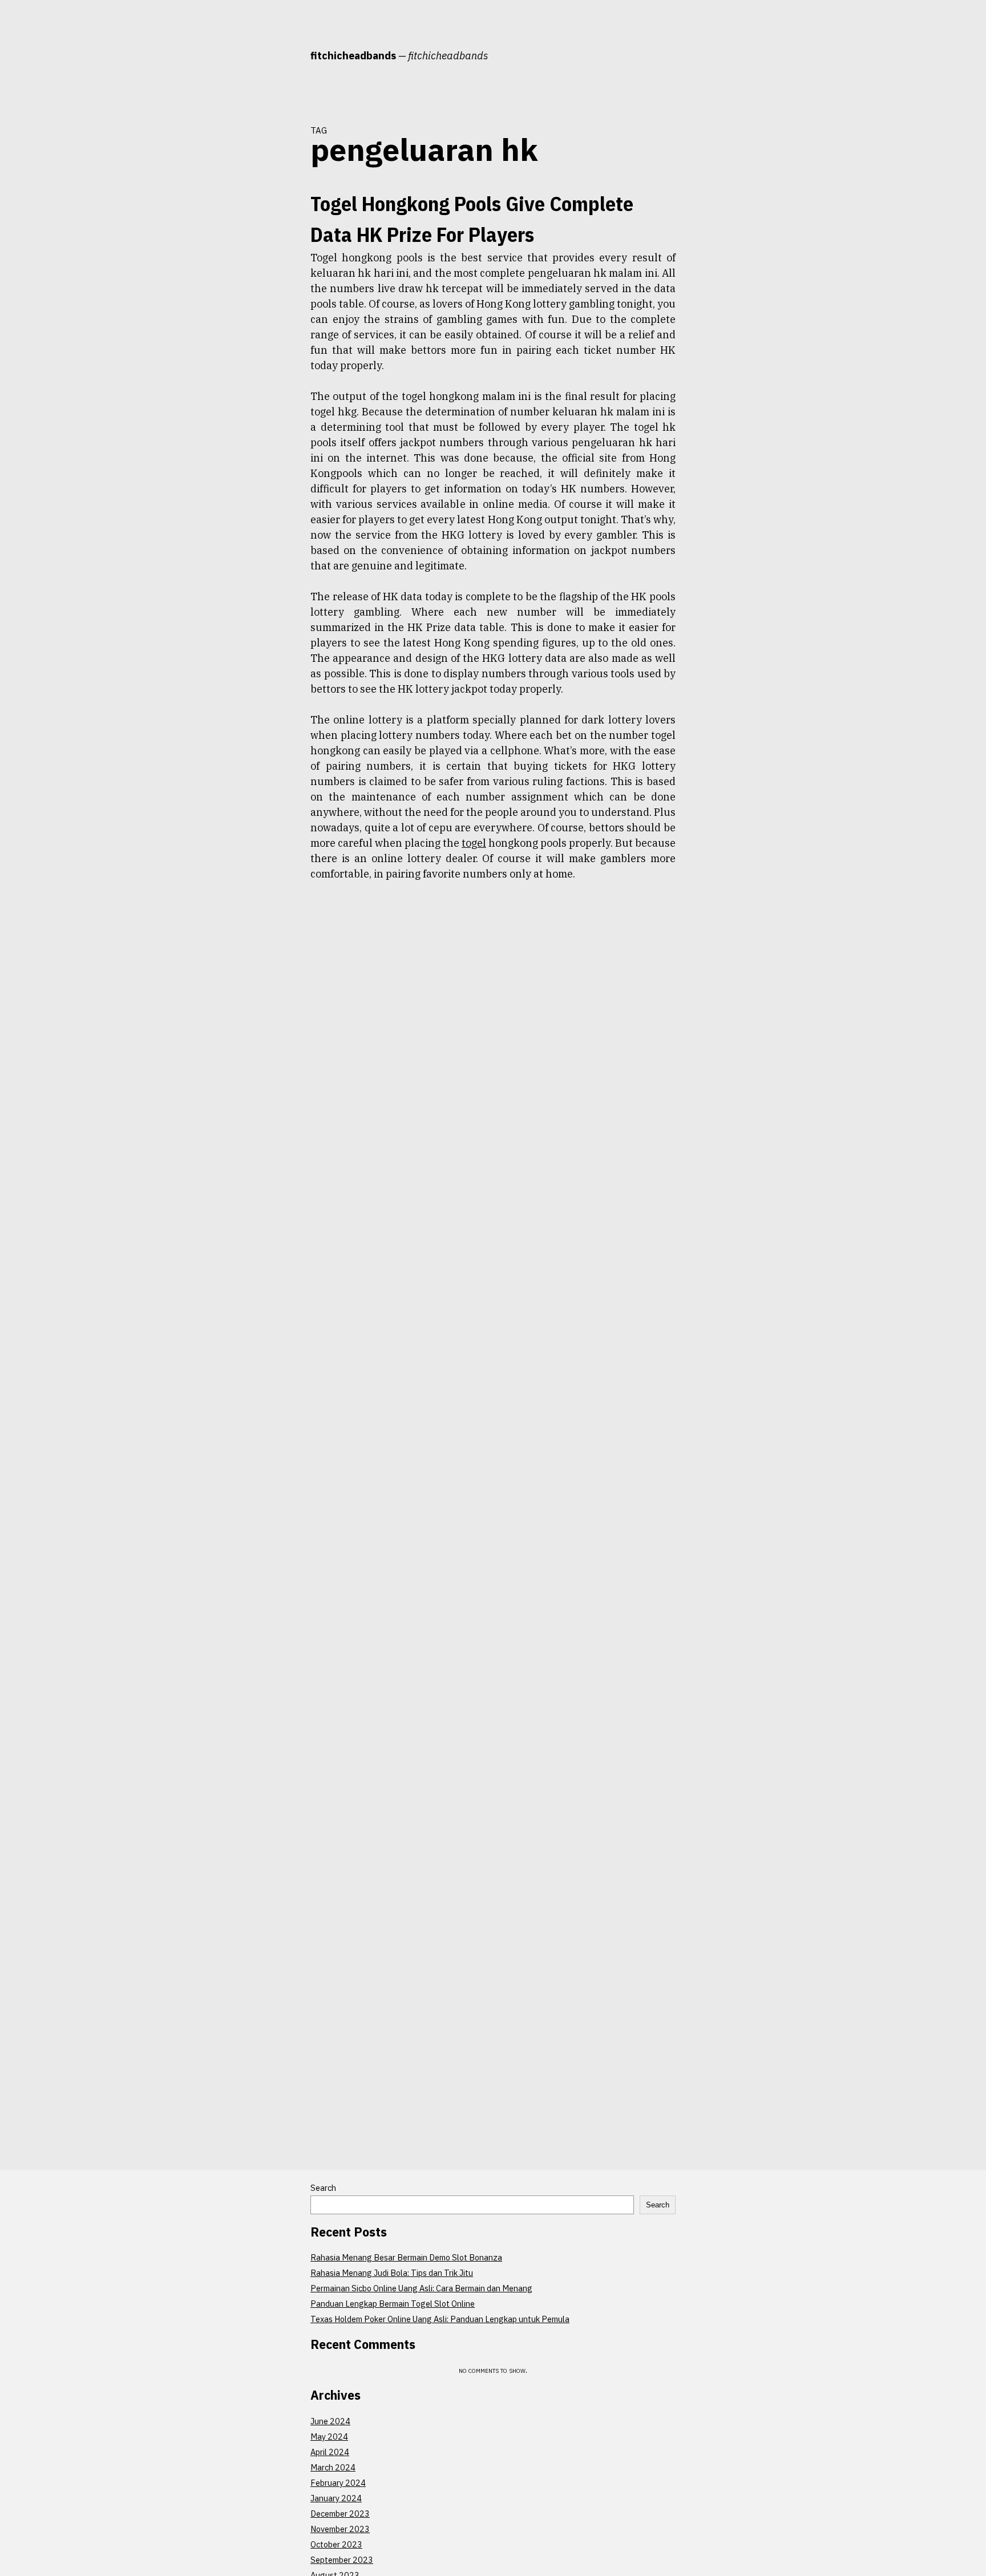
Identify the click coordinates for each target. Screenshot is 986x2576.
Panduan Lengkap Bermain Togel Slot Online (393, 2304)
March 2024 (333, 2467)
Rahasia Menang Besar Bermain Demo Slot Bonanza (406, 2257)
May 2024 (329, 2437)
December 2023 (340, 2514)
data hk (240, 273)
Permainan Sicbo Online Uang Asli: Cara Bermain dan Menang (421, 2288)
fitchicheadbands (353, 56)
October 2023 (336, 2544)
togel (283, 314)
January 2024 (336, 2498)
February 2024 (338, 2483)
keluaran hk (272, 293)
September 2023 (342, 2560)
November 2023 (340, 2529)
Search (323, 2188)
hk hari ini (276, 273)
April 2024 (330, 2452)
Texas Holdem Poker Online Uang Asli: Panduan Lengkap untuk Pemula (440, 2319)
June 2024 (330, 2421)
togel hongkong (268, 334)
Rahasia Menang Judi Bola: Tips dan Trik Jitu (392, 2273)
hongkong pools (221, 293)
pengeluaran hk (242, 314)
